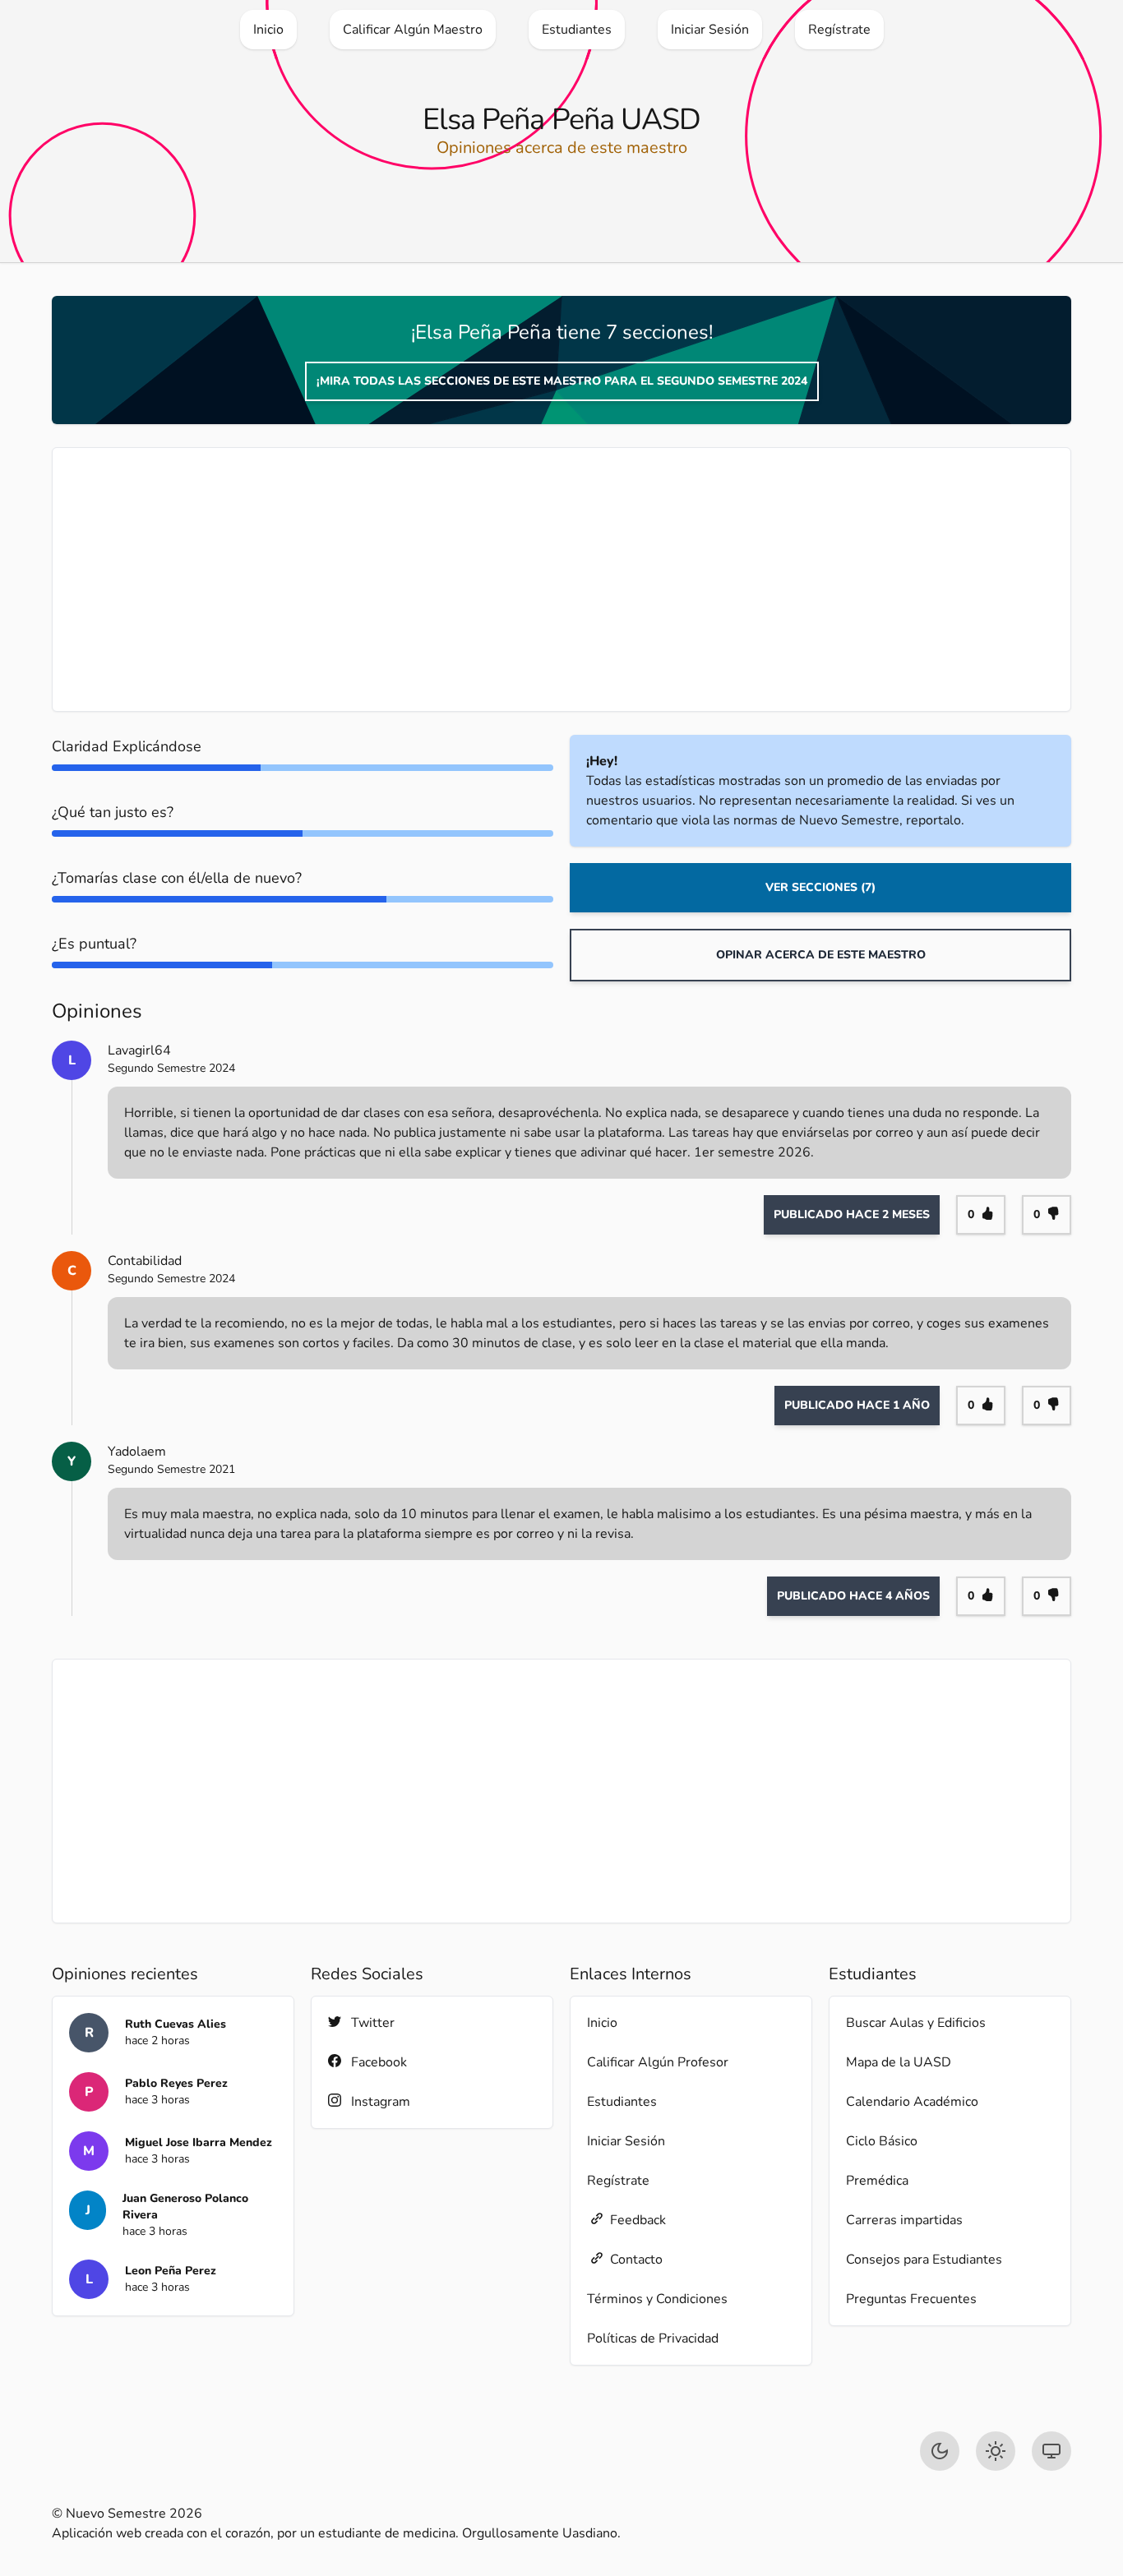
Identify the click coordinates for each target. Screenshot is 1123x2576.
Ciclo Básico (882, 2141)
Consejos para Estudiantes (924, 2260)
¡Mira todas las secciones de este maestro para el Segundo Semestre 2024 (562, 381)
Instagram (381, 2102)
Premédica (877, 2181)
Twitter (373, 2023)
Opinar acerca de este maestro (821, 955)
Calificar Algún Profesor (658, 2062)
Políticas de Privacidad (653, 2338)
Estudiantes (622, 2102)
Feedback (638, 2220)
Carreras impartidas (904, 2220)
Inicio (602, 2023)
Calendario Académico (912, 2102)
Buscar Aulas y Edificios (916, 2023)
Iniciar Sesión (626, 2141)
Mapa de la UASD (899, 2062)
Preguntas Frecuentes (911, 2299)
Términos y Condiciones (657, 2299)
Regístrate (618, 2181)
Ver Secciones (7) (820, 887)
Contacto (636, 2260)
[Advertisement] (561, 579)
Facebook (379, 2062)
